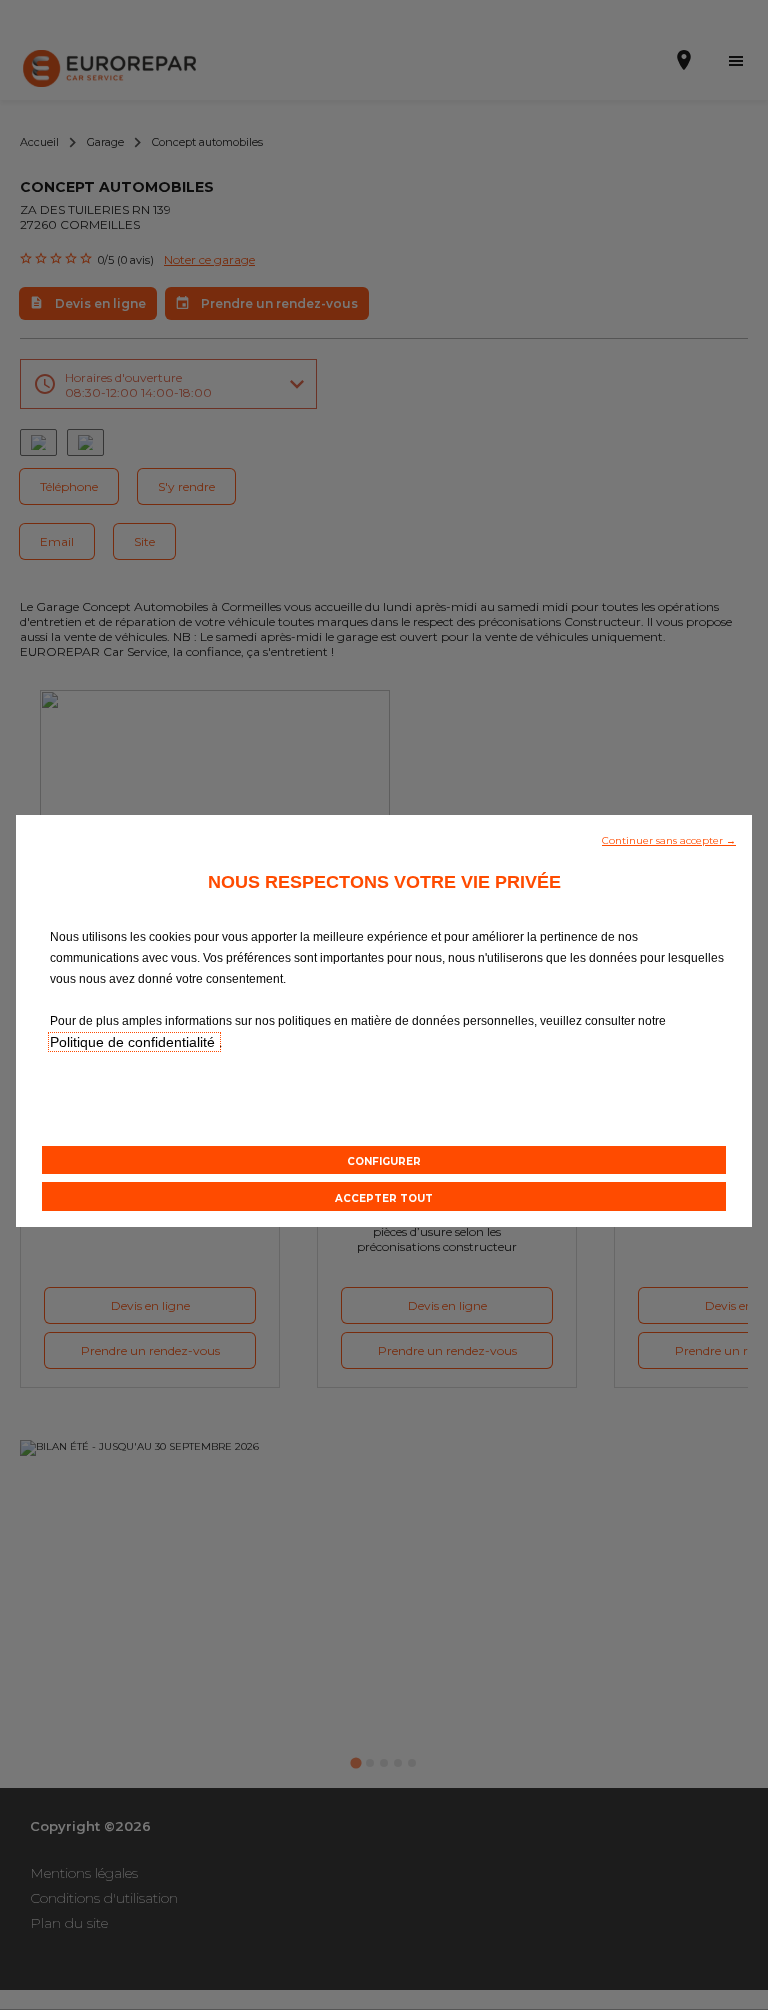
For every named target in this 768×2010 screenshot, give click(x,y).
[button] (669, 839)
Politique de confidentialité (134, 1042)
